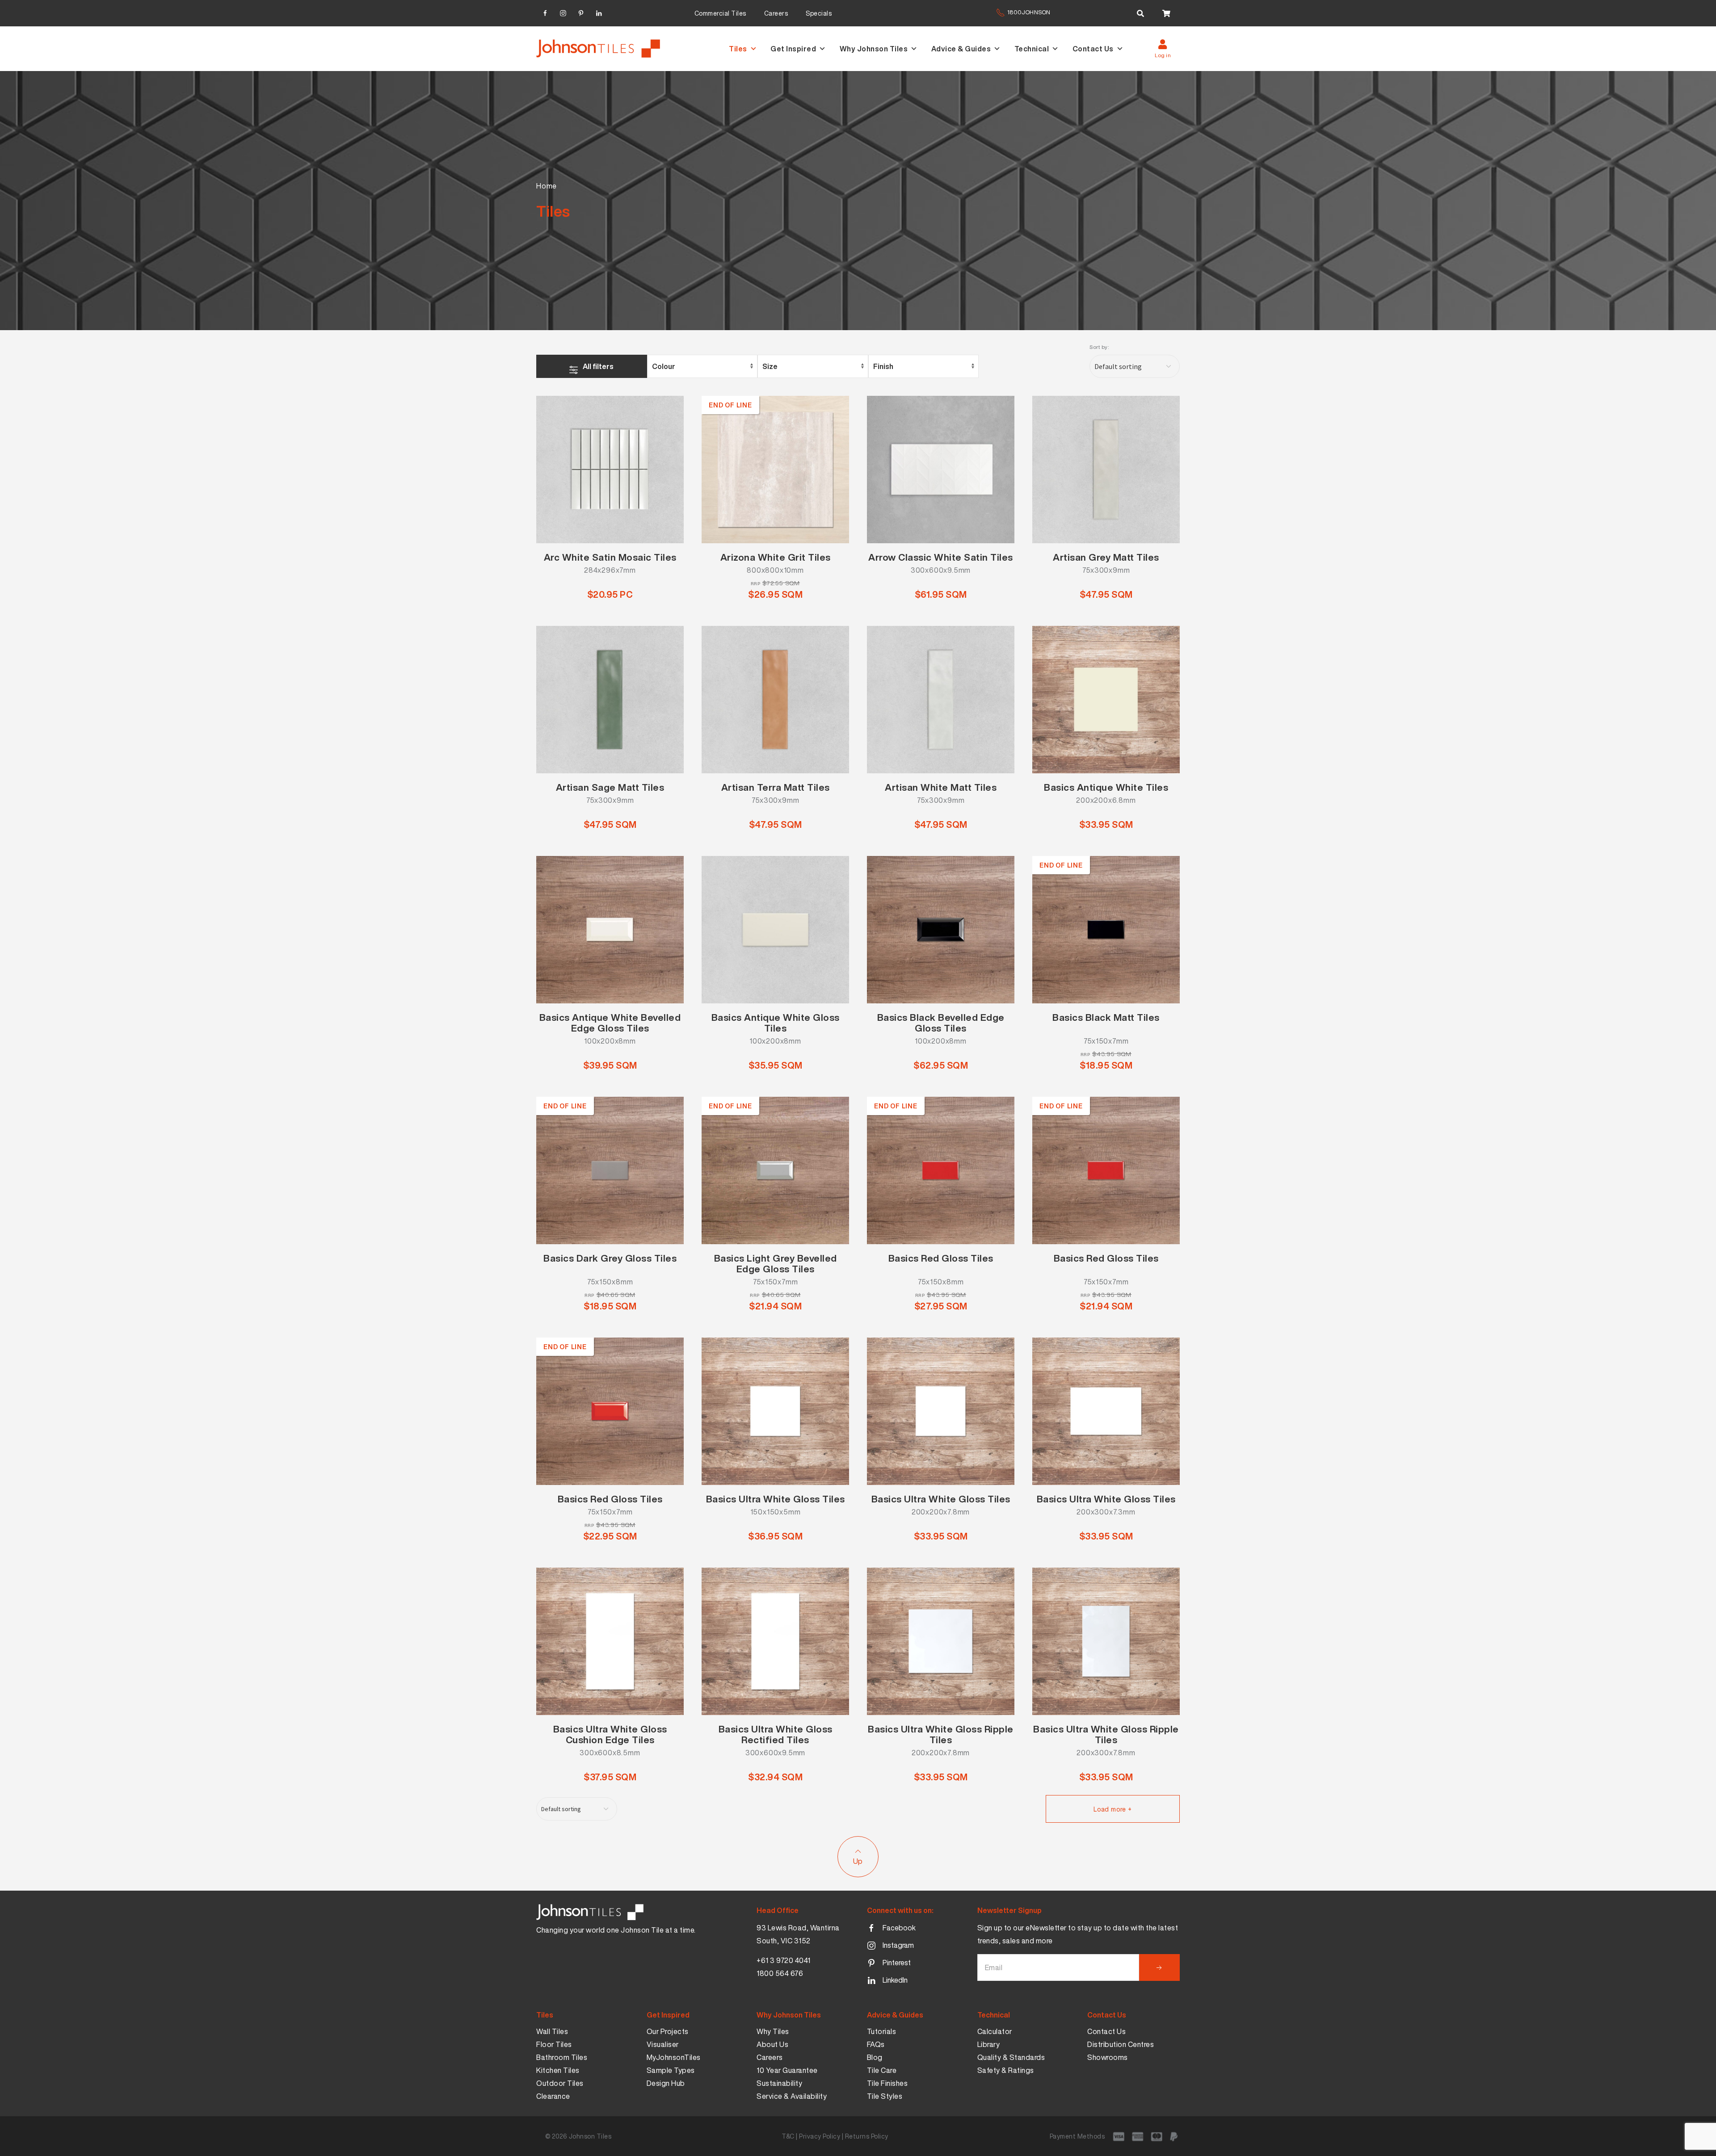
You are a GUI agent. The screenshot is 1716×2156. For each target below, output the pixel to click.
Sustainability (779, 2083)
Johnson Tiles (590, 2136)
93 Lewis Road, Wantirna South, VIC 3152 (798, 1934)
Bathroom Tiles (562, 2057)
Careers (776, 13)
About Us (772, 2044)
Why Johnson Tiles (874, 49)
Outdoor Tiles (560, 2083)
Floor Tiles (554, 2044)
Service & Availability (792, 2096)
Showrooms (1108, 2057)
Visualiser (663, 2044)
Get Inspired (793, 49)
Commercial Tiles (720, 13)
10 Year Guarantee (787, 2070)
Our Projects (668, 2031)
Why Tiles (773, 2031)
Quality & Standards (1011, 2057)
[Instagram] (563, 12)
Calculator (995, 2031)
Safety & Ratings (1006, 2070)
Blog (875, 2057)
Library (989, 2044)
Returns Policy (867, 2136)
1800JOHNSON (1029, 12)
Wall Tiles (552, 2031)
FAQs (876, 2044)
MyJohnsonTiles (674, 2057)
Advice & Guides (961, 49)
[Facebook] (545, 12)
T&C (788, 2136)
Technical (1032, 49)
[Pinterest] (581, 12)
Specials (819, 13)
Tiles (738, 49)
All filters (598, 366)
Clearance (553, 2096)
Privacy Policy (820, 2136)
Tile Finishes (887, 2083)
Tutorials (882, 2031)
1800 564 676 (780, 1973)
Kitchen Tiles (558, 2070)
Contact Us (1093, 49)
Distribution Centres (1121, 2044)
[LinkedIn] (599, 12)
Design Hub (666, 2083)
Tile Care (882, 2070)
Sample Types (671, 2070)
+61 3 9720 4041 (784, 1960)
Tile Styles (885, 2096)
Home (547, 186)
